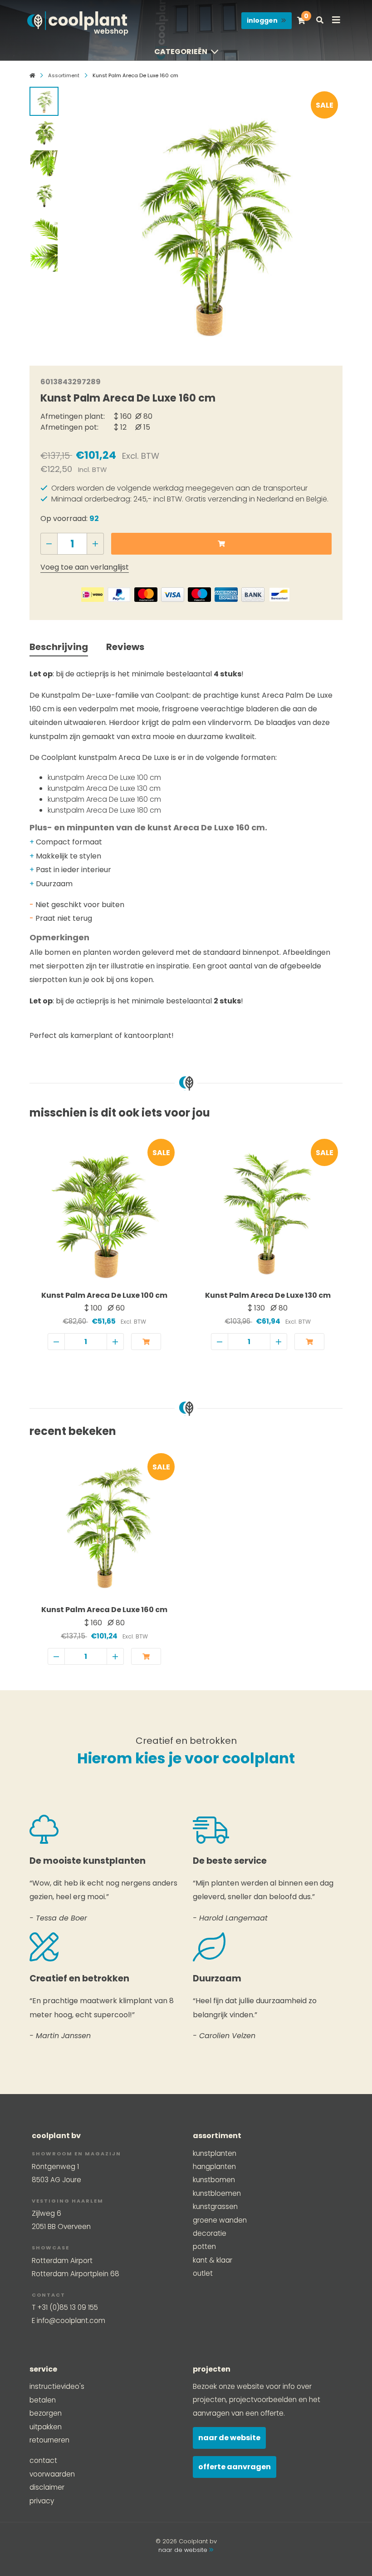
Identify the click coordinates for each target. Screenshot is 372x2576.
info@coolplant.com (71, 2320)
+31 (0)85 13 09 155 (68, 2307)
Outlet (203, 2273)
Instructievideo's (57, 2386)
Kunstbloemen (217, 2193)
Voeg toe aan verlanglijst (85, 567)
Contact (43, 2460)
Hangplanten (214, 2167)
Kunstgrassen (215, 2206)
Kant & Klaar (213, 2260)
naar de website (184, 2550)
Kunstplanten (215, 2153)
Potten (204, 2246)
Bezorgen (46, 2413)
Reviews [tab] (125, 647)
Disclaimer (47, 2487)
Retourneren (49, 2440)
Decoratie (210, 2233)
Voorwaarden (52, 2474)
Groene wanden (220, 2220)
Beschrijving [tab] (59, 647)
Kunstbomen (214, 2180)
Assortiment (64, 75)
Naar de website (229, 2438)
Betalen (43, 2400)
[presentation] (82, 218)
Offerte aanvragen (235, 2467)
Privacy (42, 2501)
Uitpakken (46, 2427)
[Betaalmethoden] (93, 595)
